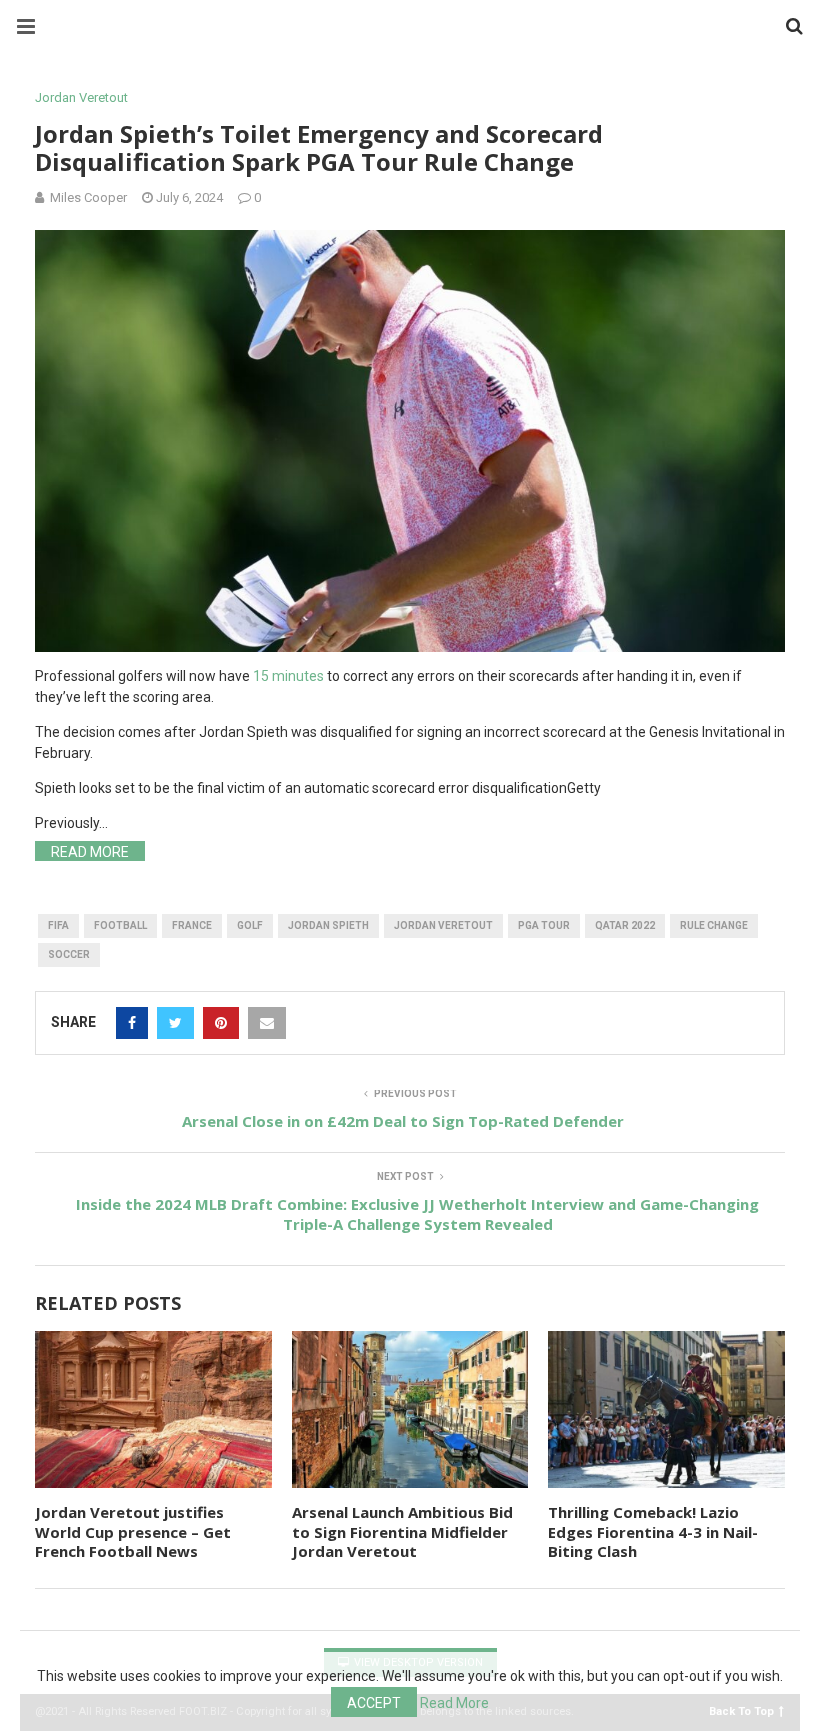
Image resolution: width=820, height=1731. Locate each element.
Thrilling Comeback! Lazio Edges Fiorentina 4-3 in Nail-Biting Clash (653, 1531)
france (192, 925)
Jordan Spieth (328, 925)
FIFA (58, 925)
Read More (90, 852)
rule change (714, 925)
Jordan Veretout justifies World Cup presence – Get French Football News (133, 1531)
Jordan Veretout (81, 97)
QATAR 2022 (625, 925)
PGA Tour (544, 925)
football (120, 925)
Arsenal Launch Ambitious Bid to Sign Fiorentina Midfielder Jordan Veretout (402, 1531)
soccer (69, 954)
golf (250, 925)
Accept (374, 1703)
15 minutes (288, 676)
